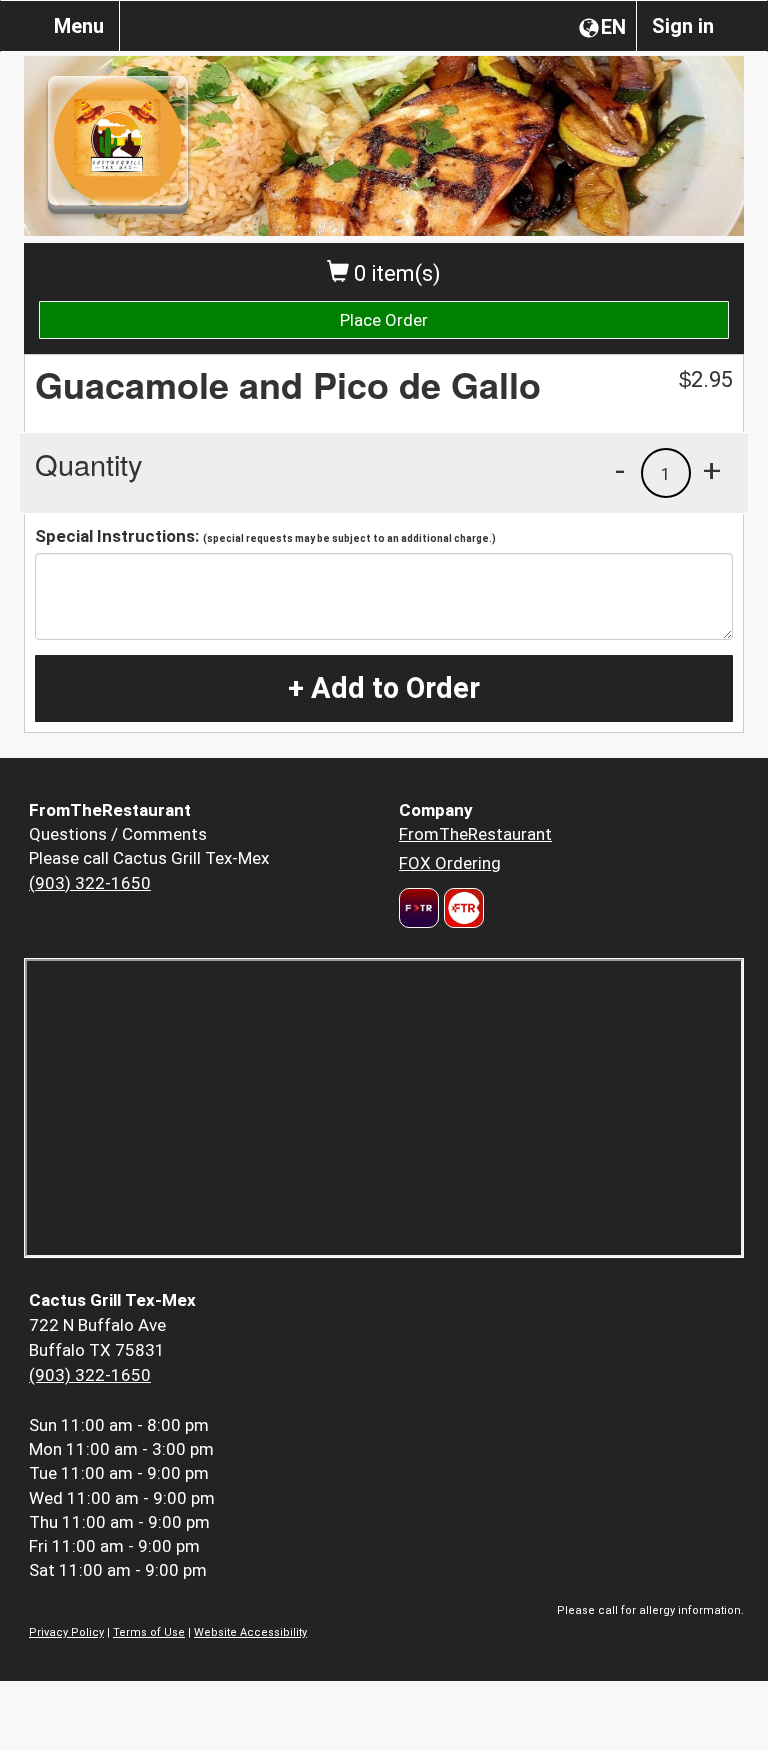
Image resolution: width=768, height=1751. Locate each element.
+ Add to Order (384, 688)
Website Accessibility (250, 1632)
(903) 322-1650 (90, 883)
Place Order (384, 320)
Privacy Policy (66, 1632)
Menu (79, 26)
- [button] (620, 470)
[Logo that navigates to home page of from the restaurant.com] (419, 908)
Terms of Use (149, 1632)
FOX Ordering (450, 863)
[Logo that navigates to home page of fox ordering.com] (461, 908)
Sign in (683, 26)
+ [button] (712, 470)
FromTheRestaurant (475, 834)
